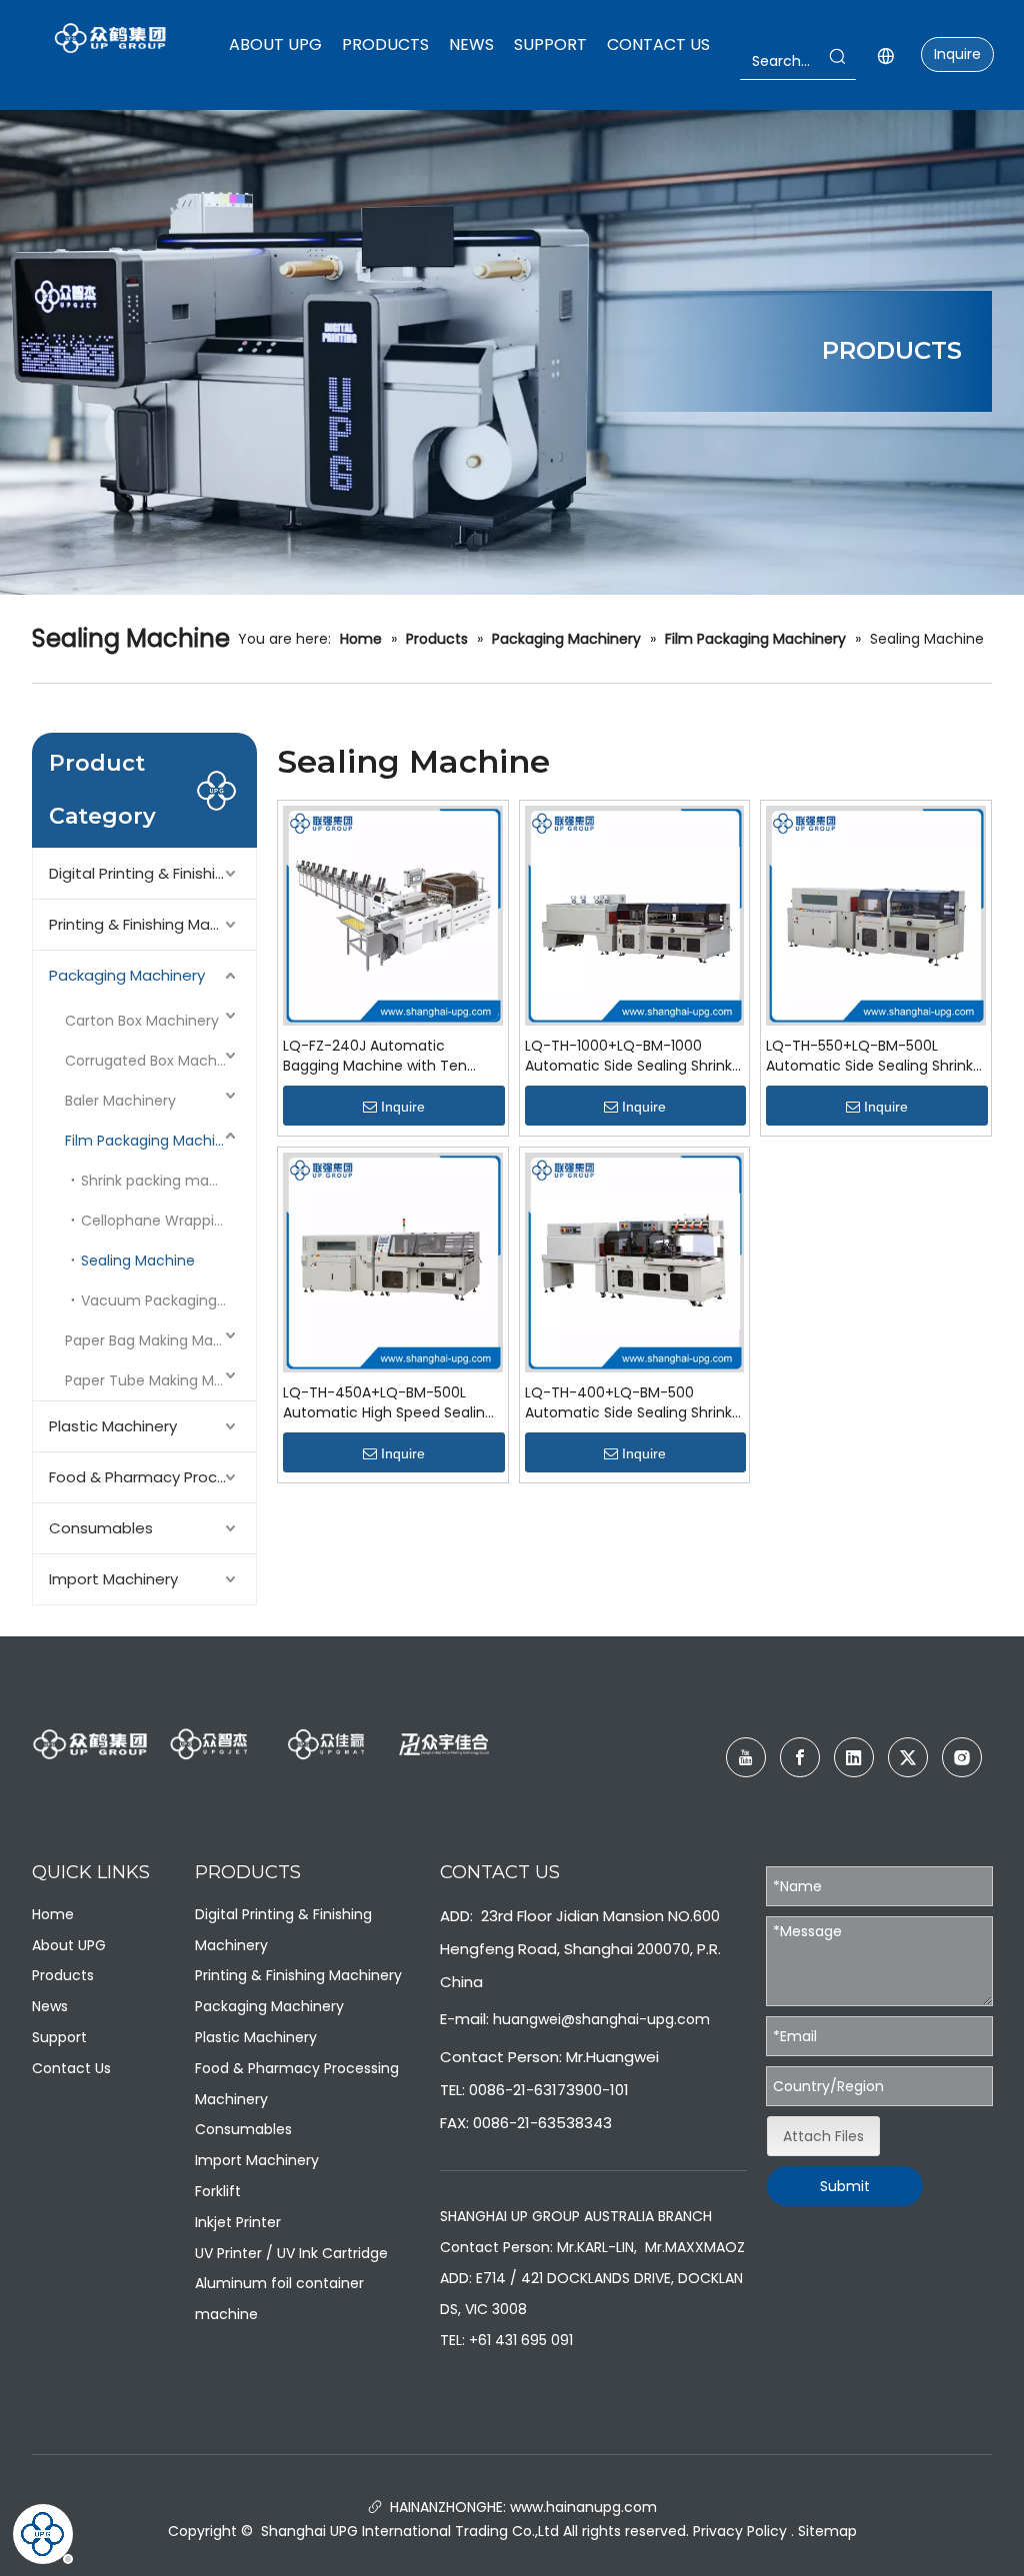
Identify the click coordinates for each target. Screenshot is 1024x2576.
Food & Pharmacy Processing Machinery (152, 1477)
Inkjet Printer (238, 2222)
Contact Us (71, 2068)
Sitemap (827, 2531)
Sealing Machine (138, 1261)
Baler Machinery (120, 1101)
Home (53, 1914)
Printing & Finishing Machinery (152, 924)
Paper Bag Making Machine (158, 1340)
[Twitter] (908, 1757)
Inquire (957, 54)
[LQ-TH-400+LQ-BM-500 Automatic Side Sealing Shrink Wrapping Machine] (635, 1262)
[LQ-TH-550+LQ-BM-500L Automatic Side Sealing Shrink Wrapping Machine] (876, 915)
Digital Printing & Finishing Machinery (152, 873)
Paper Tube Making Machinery (160, 1380)
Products (63, 1975)
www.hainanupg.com (581, 2507)
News (50, 2006)
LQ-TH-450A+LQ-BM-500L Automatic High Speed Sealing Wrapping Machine (388, 1402)
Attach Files (823, 2136)
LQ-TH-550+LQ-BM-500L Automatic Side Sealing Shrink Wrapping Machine (869, 1056)
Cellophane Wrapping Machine (168, 1221)
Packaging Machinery (127, 975)
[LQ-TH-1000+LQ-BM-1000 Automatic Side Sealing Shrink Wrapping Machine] (635, 915)
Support (59, 2037)
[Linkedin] (854, 1757)
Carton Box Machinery (142, 1021)
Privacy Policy (740, 2531)
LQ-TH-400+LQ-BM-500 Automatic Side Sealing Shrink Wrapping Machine (628, 1402)
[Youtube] (746, 1757)
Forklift (218, 2191)
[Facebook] (800, 1757)
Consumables (101, 1528)
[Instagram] (962, 1757)
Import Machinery (113, 1579)
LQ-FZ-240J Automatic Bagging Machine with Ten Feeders (375, 1056)
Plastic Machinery (113, 1426)
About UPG (69, 1945)
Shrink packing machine (164, 1181)
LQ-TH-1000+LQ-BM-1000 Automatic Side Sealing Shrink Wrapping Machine (628, 1056)
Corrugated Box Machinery (158, 1061)
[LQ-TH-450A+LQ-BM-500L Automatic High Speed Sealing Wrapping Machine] (393, 1262)
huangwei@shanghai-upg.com (601, 2019)
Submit (845, 2186)
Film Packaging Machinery (155, 1141)
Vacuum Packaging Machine (168, 1300)
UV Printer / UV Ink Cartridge (291, 2253)
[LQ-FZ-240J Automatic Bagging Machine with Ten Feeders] (393, 915)
